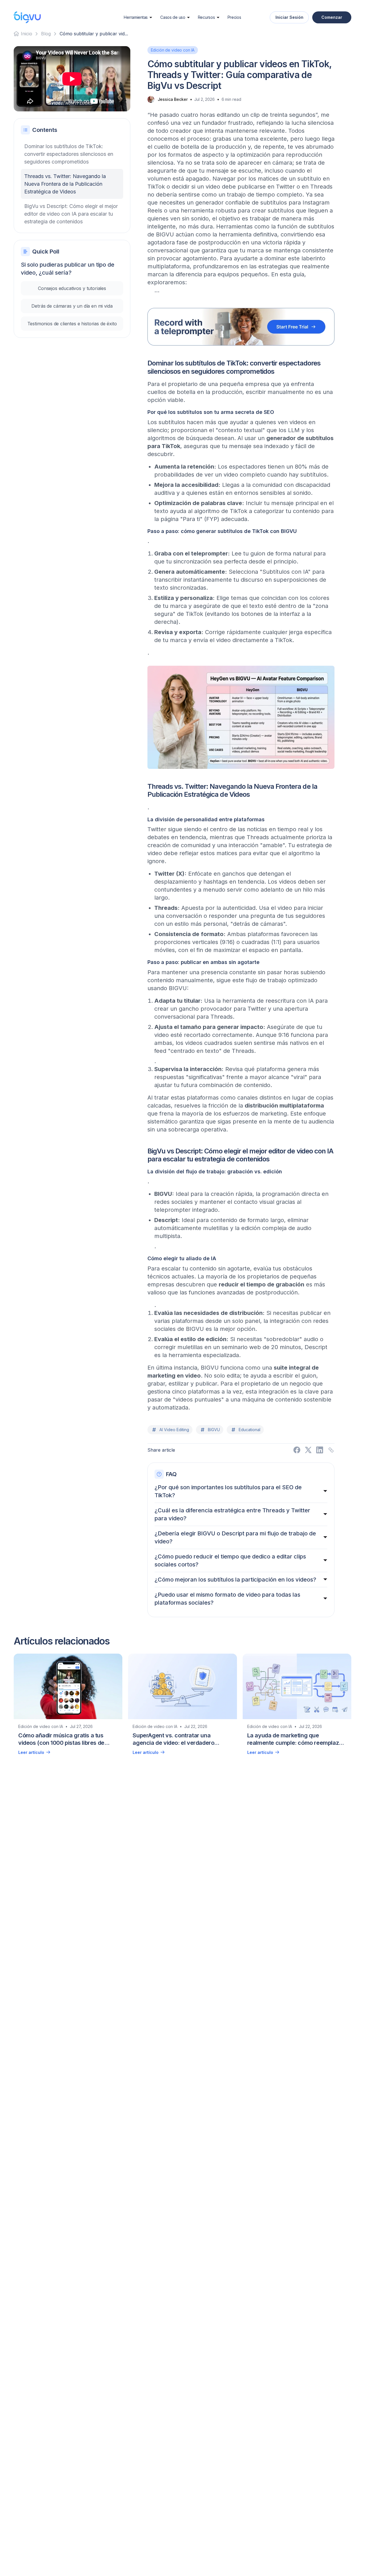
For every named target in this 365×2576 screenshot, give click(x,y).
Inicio (27, 34)
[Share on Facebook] (297, 1450)
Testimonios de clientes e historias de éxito (72, 324)
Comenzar (332, 17)
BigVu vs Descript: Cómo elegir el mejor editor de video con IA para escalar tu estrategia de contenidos (71, 214)
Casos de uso (173, 17)
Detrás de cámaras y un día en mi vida (72, 306)
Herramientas (136, 17)
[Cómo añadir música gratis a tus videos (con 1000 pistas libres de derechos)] (68, 1707)
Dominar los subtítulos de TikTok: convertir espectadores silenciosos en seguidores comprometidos (69, 154)
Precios (234, 17)
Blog (46, 34)
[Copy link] (331, 1450)
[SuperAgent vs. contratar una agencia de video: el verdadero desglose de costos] (182, 1707)
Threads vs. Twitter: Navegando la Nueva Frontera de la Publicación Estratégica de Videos (65, 184)
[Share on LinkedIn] (320, 1450)
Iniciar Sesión (289, 17)
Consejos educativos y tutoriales (72, 288)
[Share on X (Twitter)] (308, 1450)
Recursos (206, 17)
